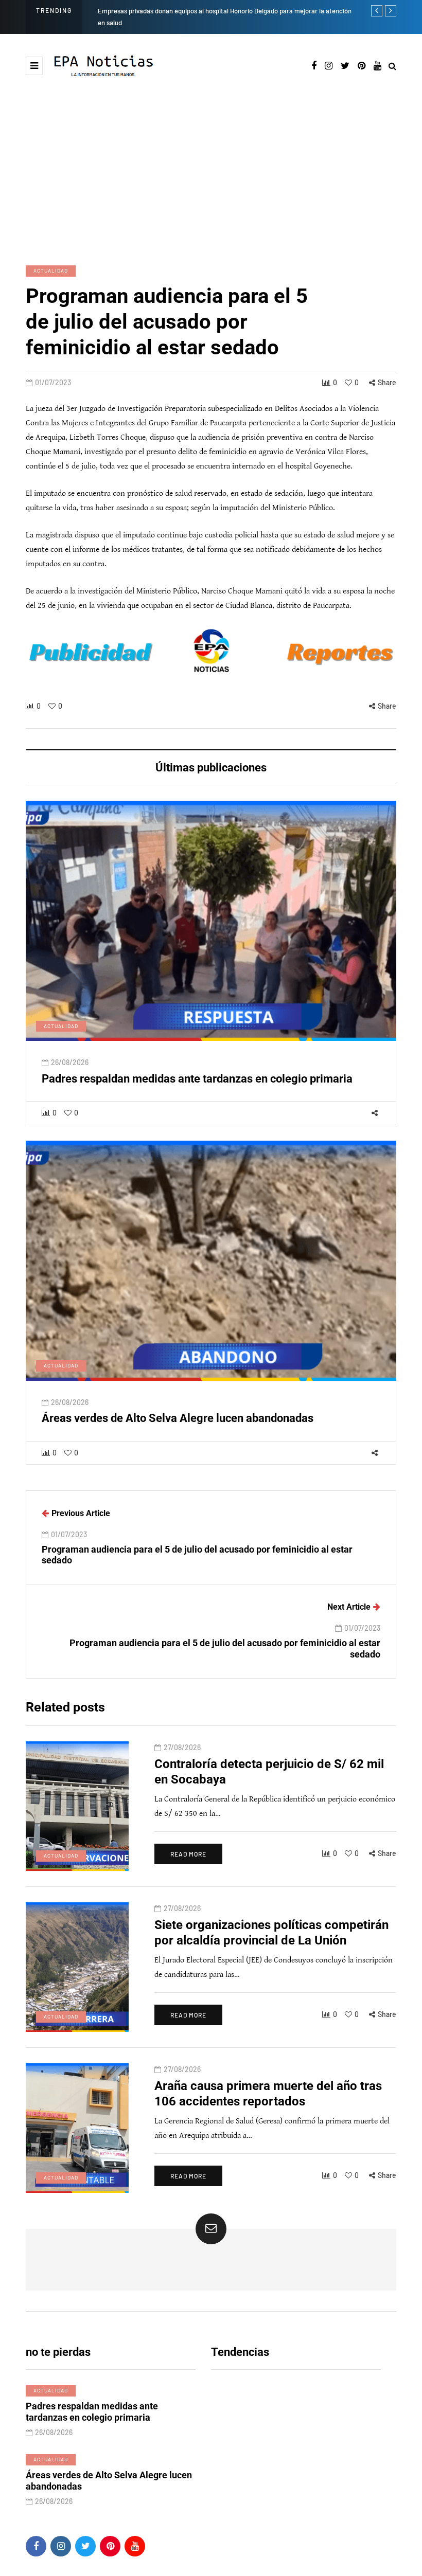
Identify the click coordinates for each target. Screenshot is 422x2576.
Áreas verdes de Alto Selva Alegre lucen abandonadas (178, 1418)
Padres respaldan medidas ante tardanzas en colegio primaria (197, 1079)
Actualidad (51, 271)
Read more (188, 1854)
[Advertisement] (211, 170)
